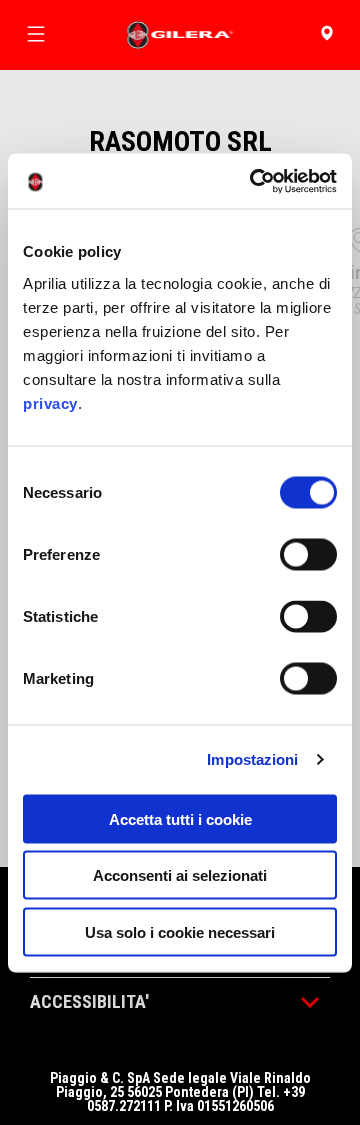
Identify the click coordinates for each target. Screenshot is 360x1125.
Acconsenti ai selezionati (180, 875)
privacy (50, 402)
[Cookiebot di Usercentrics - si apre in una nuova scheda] (254, 181)
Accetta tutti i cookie (180, 818)
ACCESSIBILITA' (89, 1001)
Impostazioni (252, 759)
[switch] (308, 554)
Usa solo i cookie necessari (180, 931)
